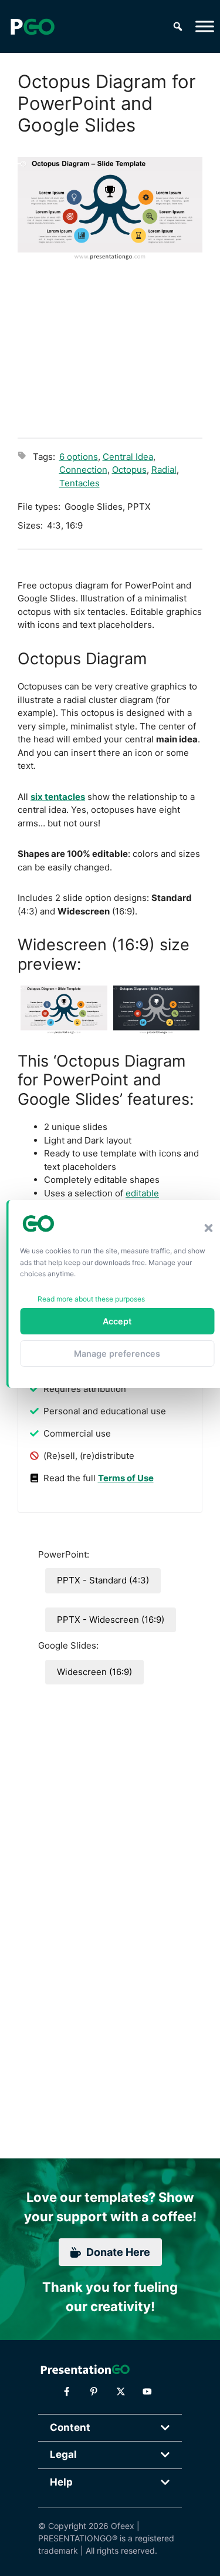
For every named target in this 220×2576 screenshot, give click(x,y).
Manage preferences (117, 1353)
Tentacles (79, 483)
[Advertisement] (110, 348)
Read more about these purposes (91, 1299)
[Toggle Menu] (205, 26)
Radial (164, 470)
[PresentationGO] (32, 26)
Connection (83, 470)
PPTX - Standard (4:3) (103, 1580)
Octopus (129, 470)
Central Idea (128, 457)
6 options (79, 457)
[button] (208, 1228)
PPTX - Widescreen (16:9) (111, 1620)
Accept (117, 1321)
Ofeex (123, 2526)
